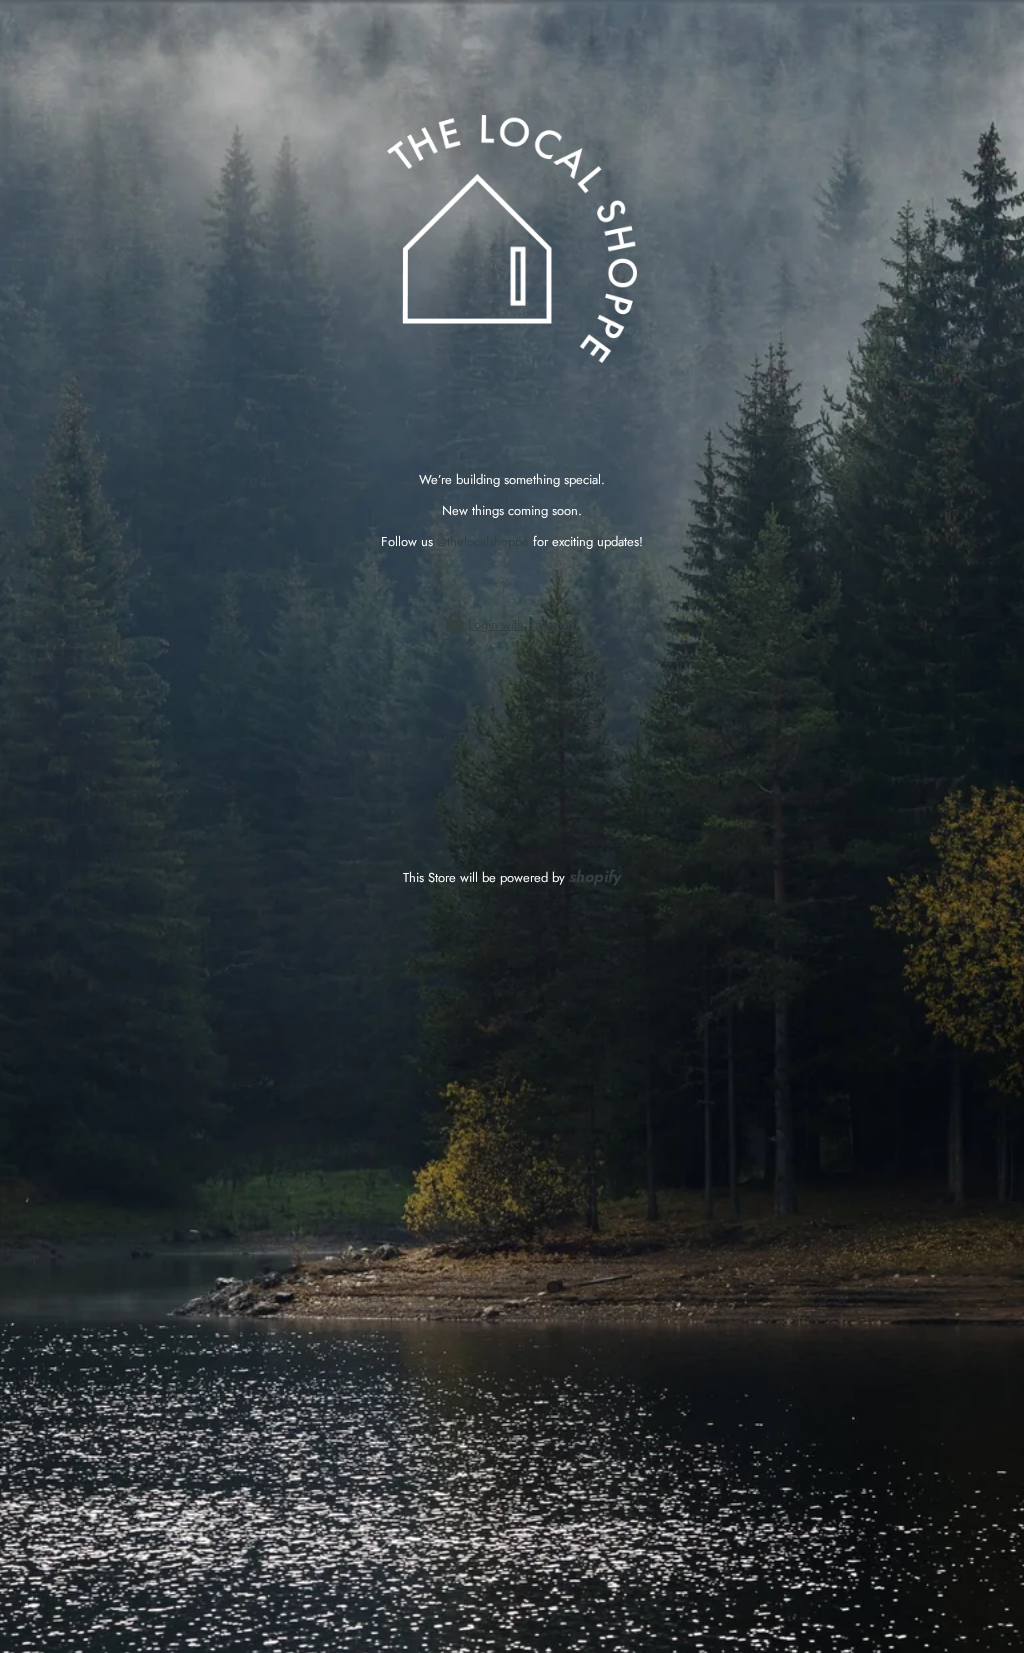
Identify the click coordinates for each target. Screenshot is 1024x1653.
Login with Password (523, 624)
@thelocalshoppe (483, 541)
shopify (595, 876)
